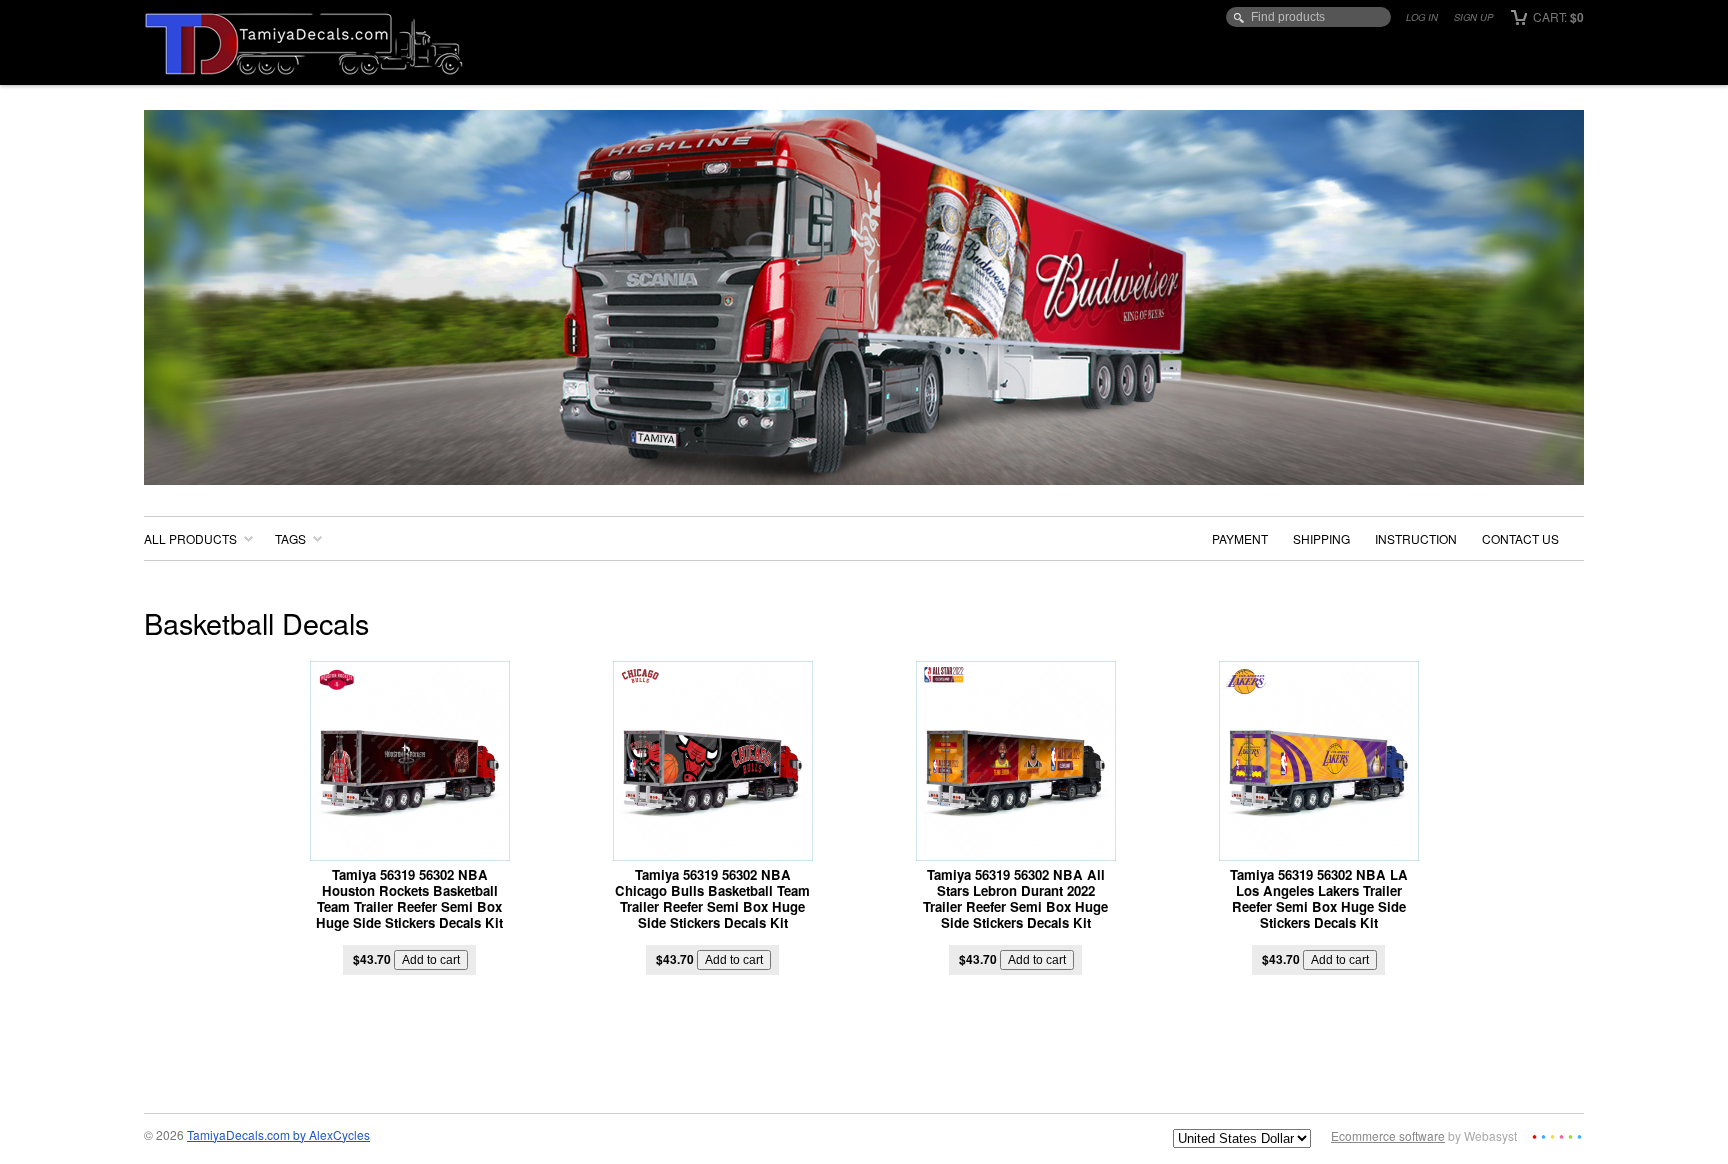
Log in (1422, 17)
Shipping (1321, 538)
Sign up (1473, 17)
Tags (290, 538)
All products (190, 538)
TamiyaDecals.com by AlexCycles (278, 1134)
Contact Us (1520, 538)
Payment (1240, 538)
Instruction (1416, 538)
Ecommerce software (1388, 1135)
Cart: (1557, 16)
